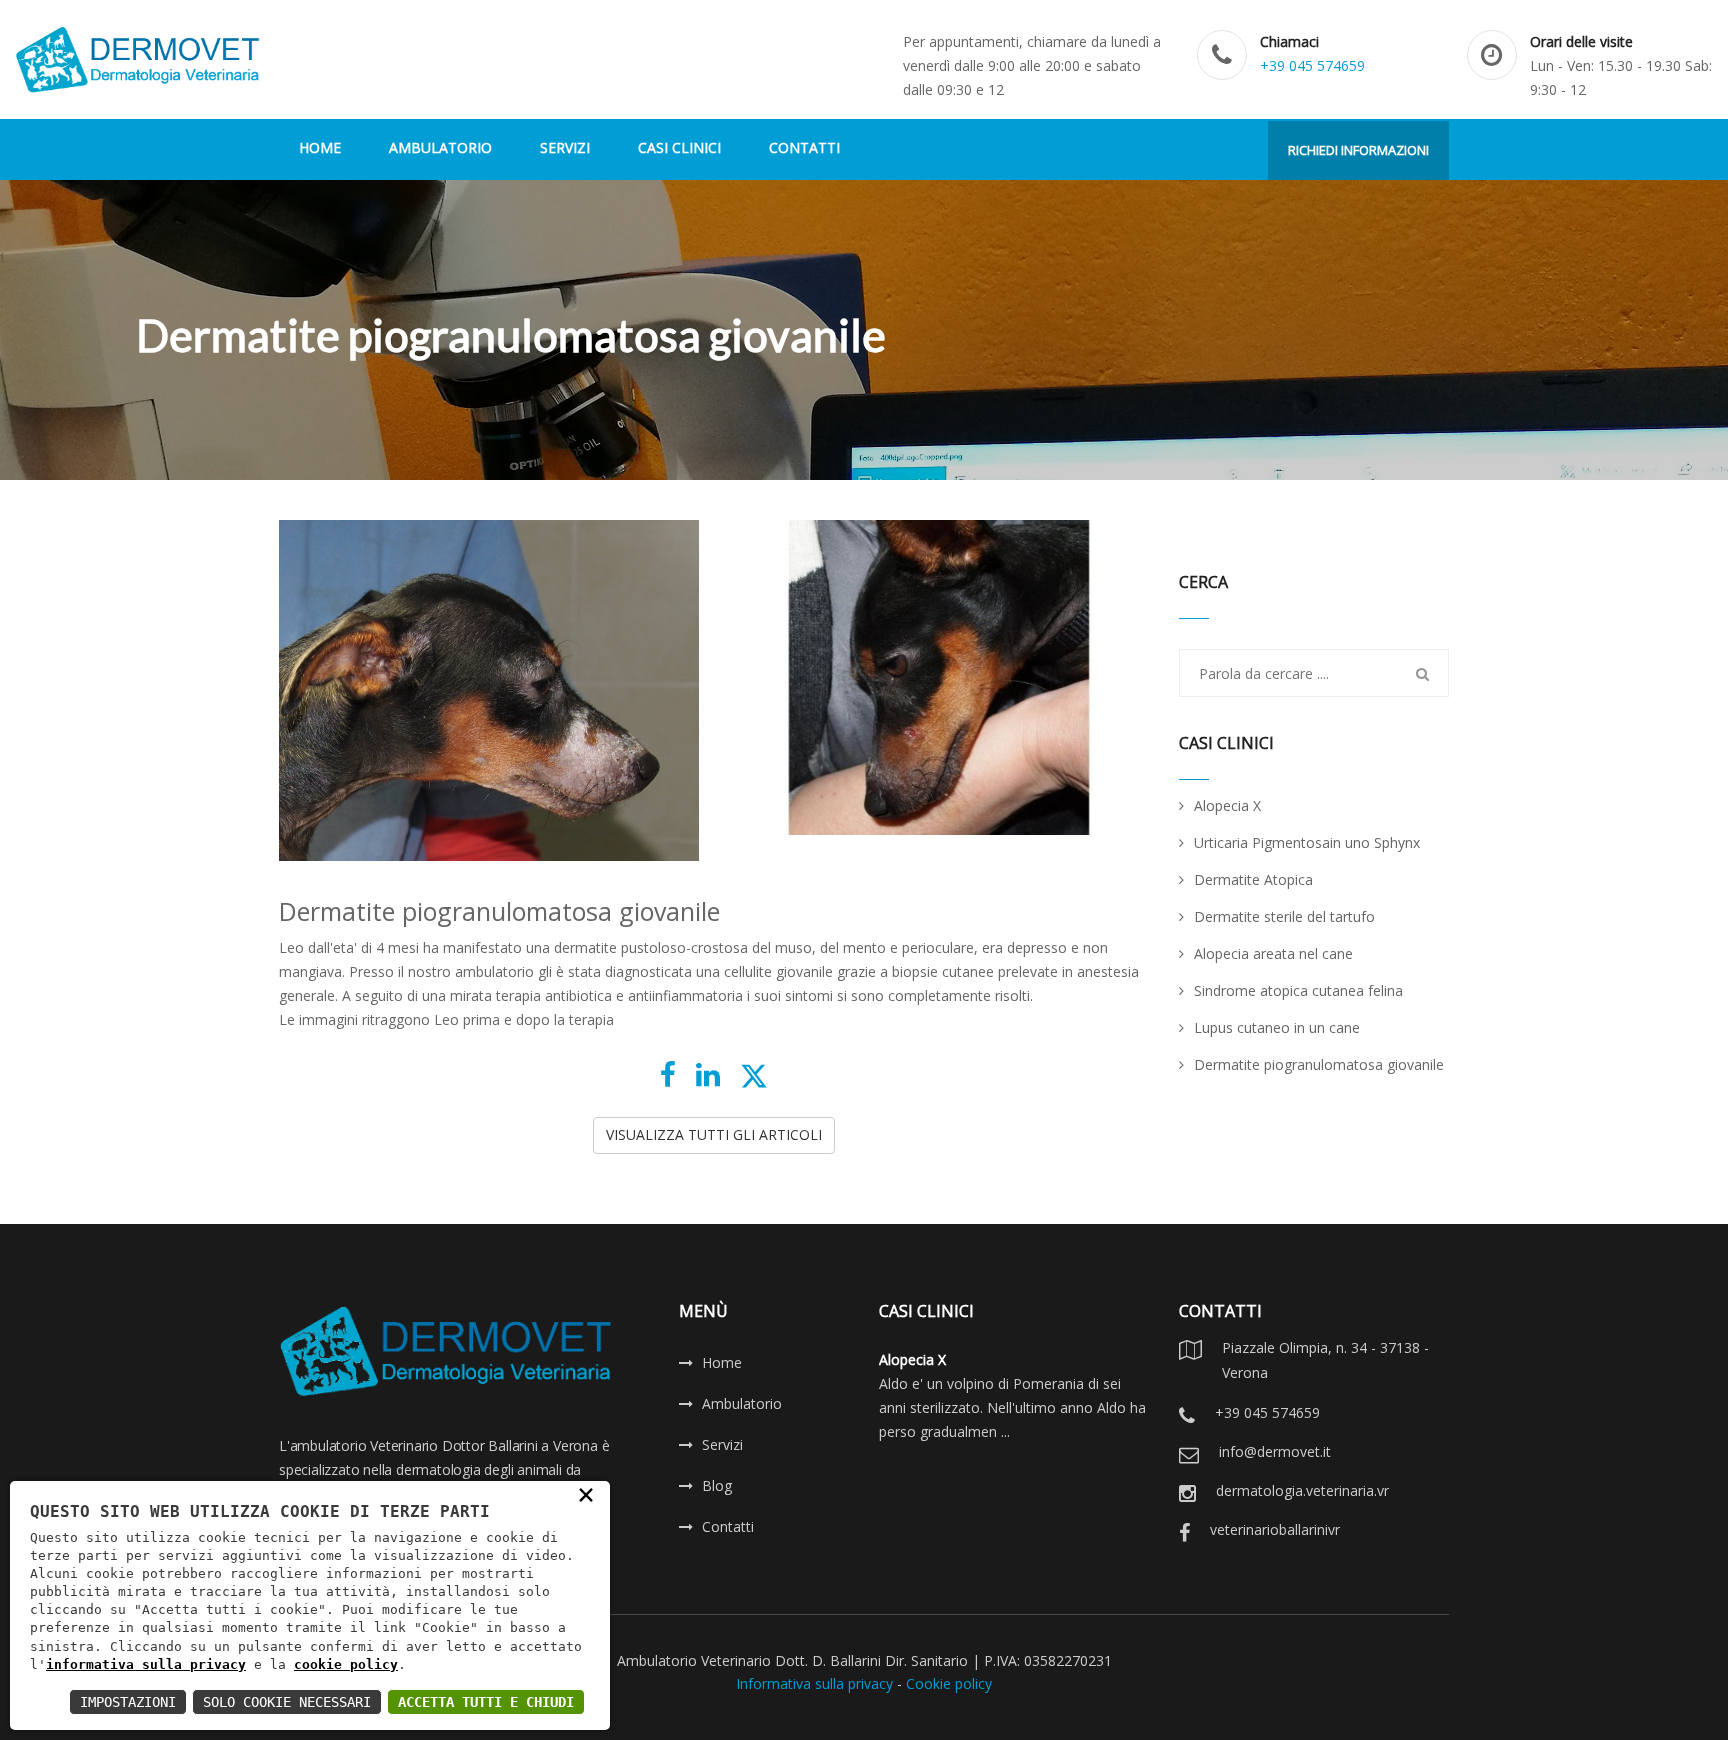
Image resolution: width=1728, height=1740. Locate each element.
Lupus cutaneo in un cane (1277, 1027)
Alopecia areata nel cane (1273, 953)
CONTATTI (804, 147)
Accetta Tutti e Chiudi (486, 1702)
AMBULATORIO (440, 147)
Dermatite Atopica (1253, 879)
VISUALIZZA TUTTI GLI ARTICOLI (714, 1134)
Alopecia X (1227, 805)
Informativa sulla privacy (814, 1683)
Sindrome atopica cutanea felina (1298, 990)
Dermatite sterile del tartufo (1284, 916)
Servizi (722, 1444)
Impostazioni (128, 1702)
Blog (717, 1485)
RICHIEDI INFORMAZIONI (1358, 150)
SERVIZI (565, 147)
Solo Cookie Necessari (287, 1702)
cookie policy (346, 1664)
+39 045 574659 (1312, 65)
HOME (320, 147)
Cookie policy (949, 1683)
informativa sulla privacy (146, 1664)
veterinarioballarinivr (1275, 1529)
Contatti (728, 1526)
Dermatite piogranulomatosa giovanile (1319, 1064)
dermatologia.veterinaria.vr (1302, 1490)
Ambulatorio (742, 1403)
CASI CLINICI (679, 147)
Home (722, 1362)
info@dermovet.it (1275, 1451)
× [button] (586, 1493)
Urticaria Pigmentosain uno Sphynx (1307, 842)
